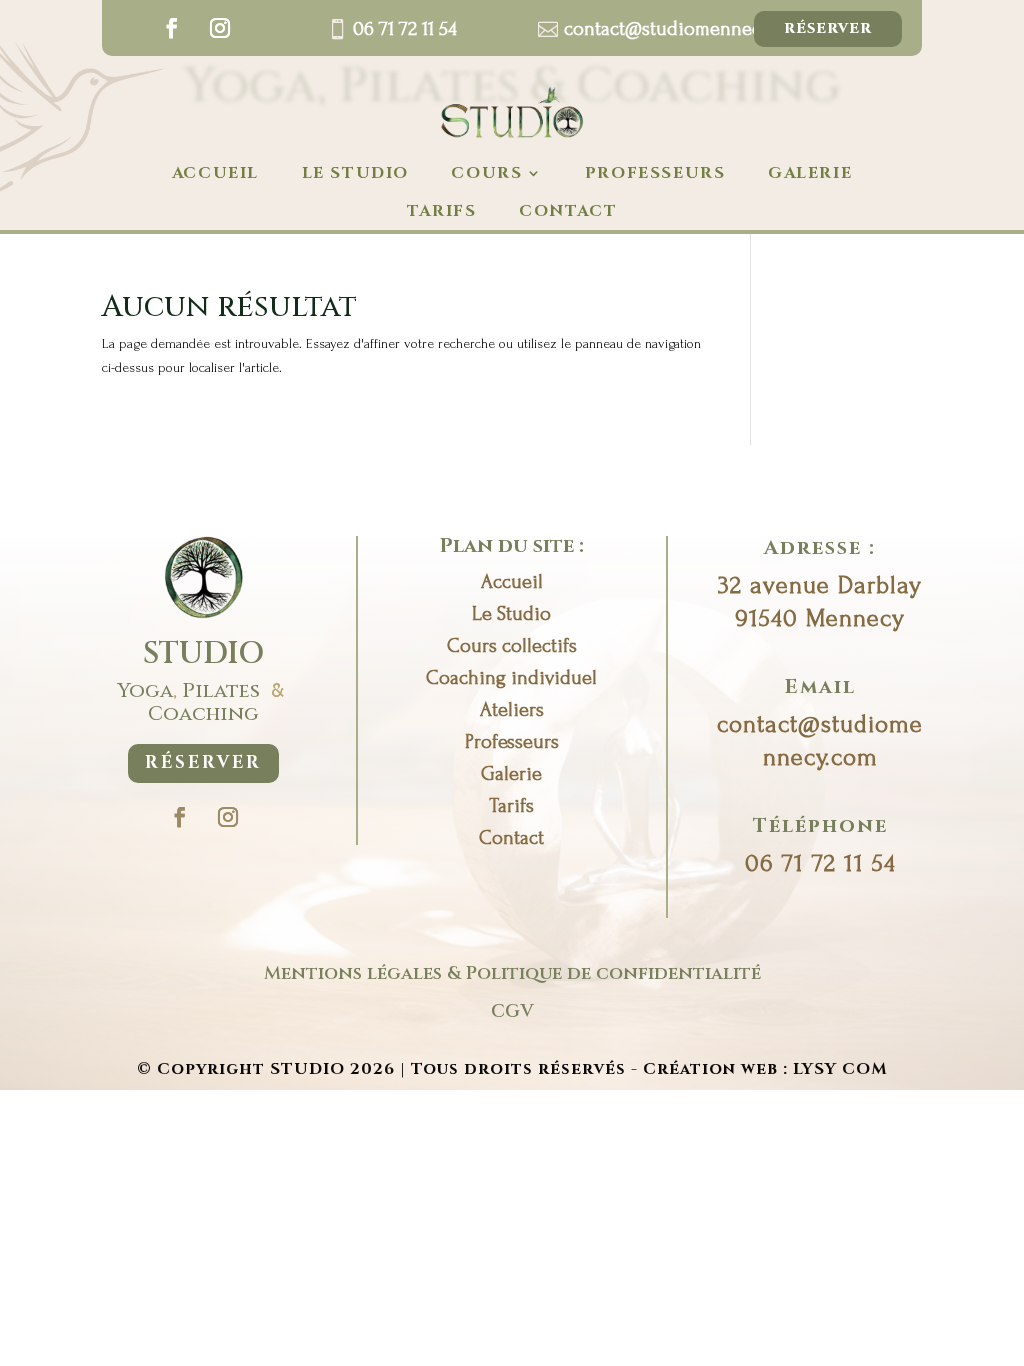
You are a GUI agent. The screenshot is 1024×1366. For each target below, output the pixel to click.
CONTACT (568, 211)
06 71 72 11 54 (405, 29)
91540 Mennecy (820, 618)
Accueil (215, 173)
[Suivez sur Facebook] (172, 28)
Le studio (355, 173)
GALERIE (810, 173)
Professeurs (655, 173)
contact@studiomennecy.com (684, 29)
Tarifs (442, 211)
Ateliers (512, 710)
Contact (511, 838)
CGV (512, 1011)
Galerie (511, 774)
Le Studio (511, 614)
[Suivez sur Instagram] (220, 28)
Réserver (828, 28)
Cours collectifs (512, 646)
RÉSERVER (203, 762)
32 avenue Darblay (820, 585)
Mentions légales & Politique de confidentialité (512, 973)
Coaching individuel (511, 678)
